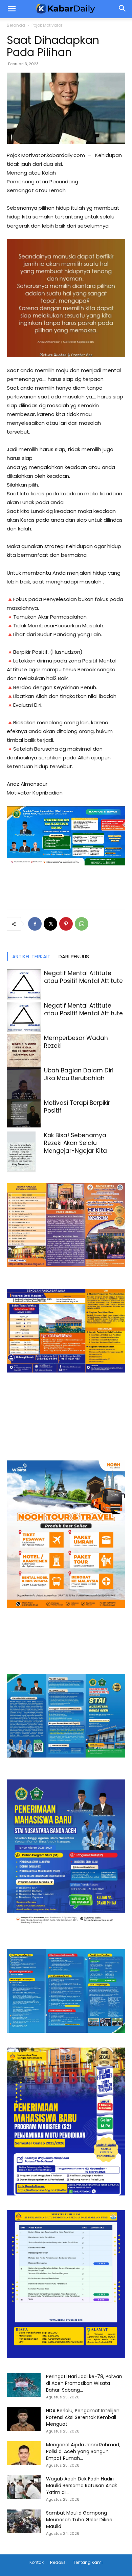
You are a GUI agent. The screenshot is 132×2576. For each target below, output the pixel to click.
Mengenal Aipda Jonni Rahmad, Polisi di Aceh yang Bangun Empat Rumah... (83, 2451)
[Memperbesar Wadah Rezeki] (24, 1051)
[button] (123, 9)
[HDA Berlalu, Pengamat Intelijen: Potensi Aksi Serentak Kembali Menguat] (24, 2419)
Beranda (16, 25)
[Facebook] (35, 924)
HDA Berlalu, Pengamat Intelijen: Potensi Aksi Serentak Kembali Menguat (83, 2417)
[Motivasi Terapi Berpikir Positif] (24, 1113)
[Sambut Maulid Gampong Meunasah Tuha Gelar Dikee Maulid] (24, 2521)
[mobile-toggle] (12, 9)
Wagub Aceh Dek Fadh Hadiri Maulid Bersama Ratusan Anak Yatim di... (82, 2486)
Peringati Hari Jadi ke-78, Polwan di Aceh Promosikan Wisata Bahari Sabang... (84, 2383)
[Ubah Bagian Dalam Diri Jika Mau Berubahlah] (24, 1089)
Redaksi (58, 2562)
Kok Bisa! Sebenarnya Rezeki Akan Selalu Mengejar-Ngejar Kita (75, 1143)
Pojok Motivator (47, 25)
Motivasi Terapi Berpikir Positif (77, 1107)
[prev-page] (11, 1168)
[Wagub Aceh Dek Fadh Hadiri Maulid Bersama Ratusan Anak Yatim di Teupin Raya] (24, 2487)
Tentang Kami (88, 2562)
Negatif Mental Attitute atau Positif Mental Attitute (83, 977)
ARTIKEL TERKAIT (31, 956)
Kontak (37, 2562)
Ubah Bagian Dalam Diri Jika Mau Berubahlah (79, 1074)
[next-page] (22, 1168)
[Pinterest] (66, 924)
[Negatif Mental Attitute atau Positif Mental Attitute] (24, 984)
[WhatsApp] (82, 924)
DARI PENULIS (74, 956)
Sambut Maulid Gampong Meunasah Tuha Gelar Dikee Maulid (79, 2520)
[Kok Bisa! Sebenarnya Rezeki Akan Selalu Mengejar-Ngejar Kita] (24, 1157)
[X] (50, 924)
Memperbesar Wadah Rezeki (76, 1042)
